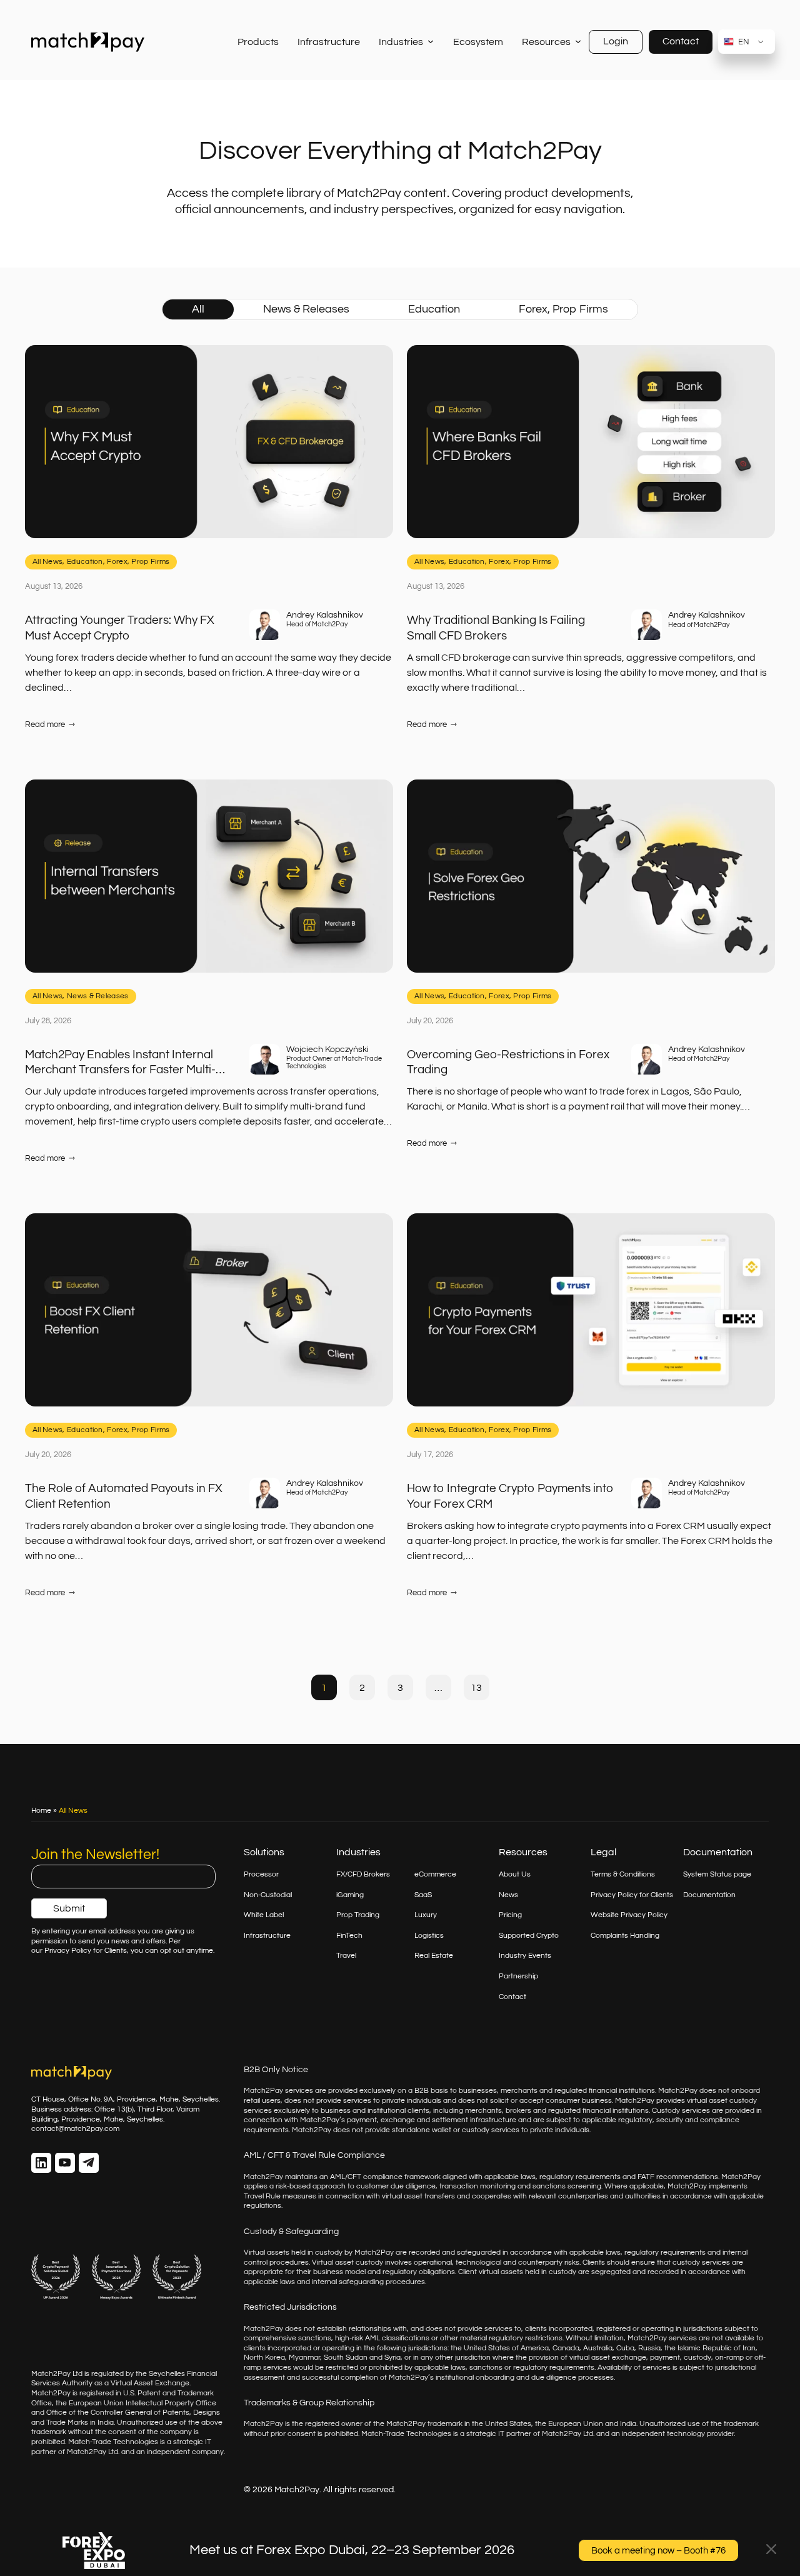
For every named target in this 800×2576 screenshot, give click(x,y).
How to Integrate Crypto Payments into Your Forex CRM (510, 1496)
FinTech (349, 1936)
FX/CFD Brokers (363, 1874)
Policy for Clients (99, 1951)
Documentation (709, 1895)
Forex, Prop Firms (563, 309)
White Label (264, 1915)
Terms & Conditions (623, 1874)
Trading (367, 1915)
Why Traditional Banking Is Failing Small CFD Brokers (496, 628)
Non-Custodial (268, 1895)
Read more (50, 725)
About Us (515, 1874)
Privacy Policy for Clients (632, 1895)
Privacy (58, 1951)
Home (41, 1811)
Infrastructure (267, 1936)
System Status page (717, 1874)
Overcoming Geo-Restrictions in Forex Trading (508, 1062)
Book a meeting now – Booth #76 (658, 2551)
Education (434, 309)
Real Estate (434, 1956)
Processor (261, 1874)
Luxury (426, 1915)
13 (476, 1688)
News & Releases (306, 309)
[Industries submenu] (430, 42)
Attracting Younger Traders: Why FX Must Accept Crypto (120, 628)
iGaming (350, 1895)
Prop (345, 1915)
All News (47, 562)
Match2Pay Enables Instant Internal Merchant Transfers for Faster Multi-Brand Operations (120, 1063)
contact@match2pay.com (75, 2129)
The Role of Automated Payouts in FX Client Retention (124, 1496)
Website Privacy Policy (629, 1915)
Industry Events (525, 1956)
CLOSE (771, 2549)
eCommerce (435, 1874)
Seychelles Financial (183, 2374)
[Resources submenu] (578, 42)
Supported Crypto (529, 1936)
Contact (681, 41)
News (508, 1895)
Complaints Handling (625, 1936)
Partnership (518, 1976)
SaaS (423, 1895)
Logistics (429, 1936)
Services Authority (62, 2383)
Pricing (510, 1915)
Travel (346, 1956)
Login (616, 41)
